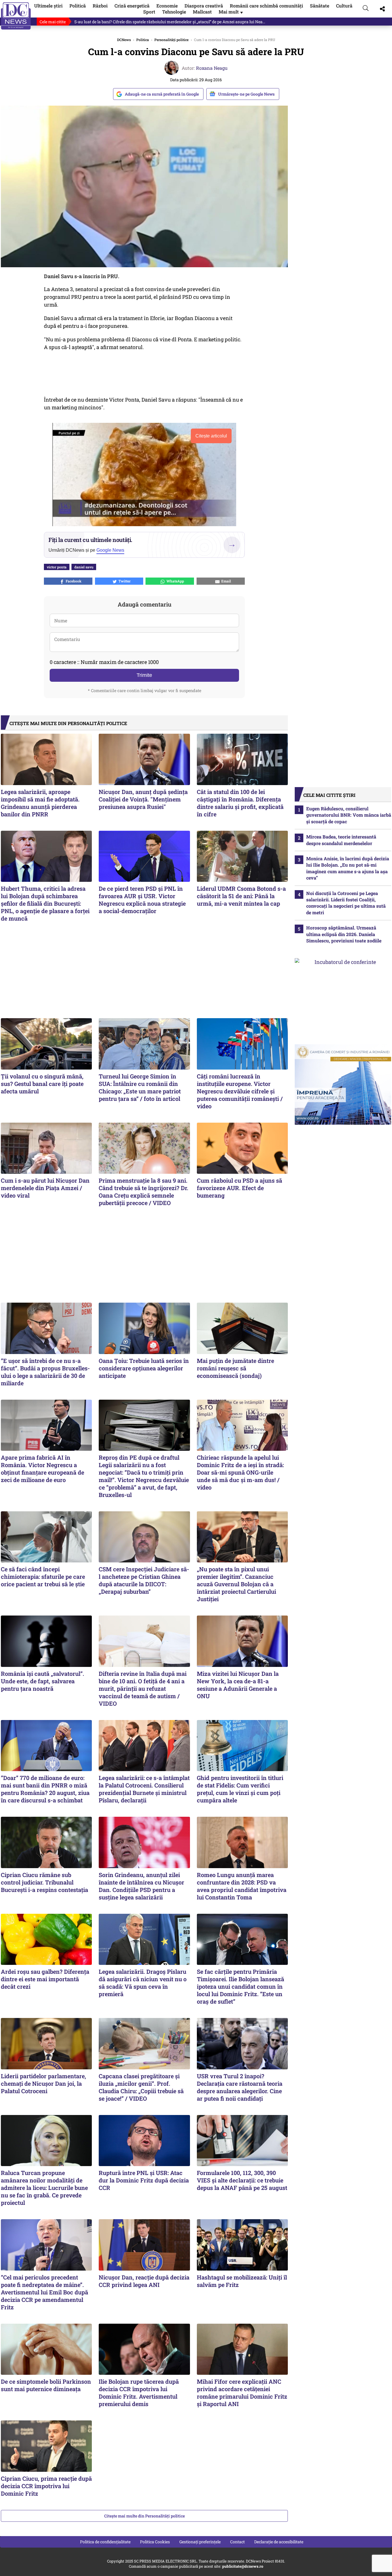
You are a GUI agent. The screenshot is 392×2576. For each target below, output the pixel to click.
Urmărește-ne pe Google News (246, 94)
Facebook (73, 581)
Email (225, 581)
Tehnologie (174, 12)
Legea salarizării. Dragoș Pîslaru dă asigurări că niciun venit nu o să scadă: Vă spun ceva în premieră (143, 1983)
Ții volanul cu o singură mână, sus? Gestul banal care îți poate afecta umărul (42, 1084)
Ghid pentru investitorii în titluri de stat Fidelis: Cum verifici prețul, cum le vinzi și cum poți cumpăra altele (240, 1789)
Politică (78, 6)
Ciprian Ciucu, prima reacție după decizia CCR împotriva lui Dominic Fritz (46, 2486)
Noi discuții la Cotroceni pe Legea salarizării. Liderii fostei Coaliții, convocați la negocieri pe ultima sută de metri (346, 903)
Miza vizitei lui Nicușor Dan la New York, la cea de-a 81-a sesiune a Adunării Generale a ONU (238, 1685)
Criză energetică (132, 6)
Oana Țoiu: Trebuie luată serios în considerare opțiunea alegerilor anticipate (144, 1368)
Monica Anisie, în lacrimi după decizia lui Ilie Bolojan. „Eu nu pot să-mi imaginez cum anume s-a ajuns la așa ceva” (348, 868)
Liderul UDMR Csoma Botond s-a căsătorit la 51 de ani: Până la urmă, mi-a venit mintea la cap (241, 896)
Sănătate (320, 6)
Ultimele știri (48, 6)
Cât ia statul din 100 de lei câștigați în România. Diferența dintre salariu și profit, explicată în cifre (240, 803)
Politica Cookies (155, 2542)
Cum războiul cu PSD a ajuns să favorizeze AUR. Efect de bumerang (239, 1188)
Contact (237, 2542)
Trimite (144, 675)
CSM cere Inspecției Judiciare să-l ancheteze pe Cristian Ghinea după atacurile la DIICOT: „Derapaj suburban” (144, 1580)
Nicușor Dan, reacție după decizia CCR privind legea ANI (144, 2281)
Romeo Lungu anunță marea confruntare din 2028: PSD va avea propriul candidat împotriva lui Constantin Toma (242, 1886)
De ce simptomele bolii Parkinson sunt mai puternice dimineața (46, 2385)
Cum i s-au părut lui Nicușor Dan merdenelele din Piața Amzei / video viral (45, 1188)
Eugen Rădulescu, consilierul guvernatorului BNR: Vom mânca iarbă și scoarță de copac (349, 815)
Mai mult (231, 12)
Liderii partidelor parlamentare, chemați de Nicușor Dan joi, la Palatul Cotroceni (43, 2083)
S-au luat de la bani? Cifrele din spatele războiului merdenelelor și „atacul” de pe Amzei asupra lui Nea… (170, 22)
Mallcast (202, 12)
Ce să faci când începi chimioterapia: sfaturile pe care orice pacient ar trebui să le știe (43, 1576)
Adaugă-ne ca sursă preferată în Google (162, 94)
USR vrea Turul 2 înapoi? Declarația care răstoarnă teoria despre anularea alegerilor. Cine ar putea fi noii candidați (240, 2087)
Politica (143, 40)
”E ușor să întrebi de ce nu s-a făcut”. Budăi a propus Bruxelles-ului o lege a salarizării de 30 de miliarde (45, 1372)
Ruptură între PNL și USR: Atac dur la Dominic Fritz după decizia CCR (144, 2180)
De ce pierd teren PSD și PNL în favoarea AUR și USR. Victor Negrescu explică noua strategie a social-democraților (142, 900)
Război (100, 6)
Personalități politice (171, 40)
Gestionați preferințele (200, 2542)
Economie (167, 6)
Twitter (124, 581)
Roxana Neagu (212, 68)
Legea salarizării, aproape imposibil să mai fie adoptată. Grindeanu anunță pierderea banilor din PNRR (40, 803)
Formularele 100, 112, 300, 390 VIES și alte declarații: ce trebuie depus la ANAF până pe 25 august (242, 2180)
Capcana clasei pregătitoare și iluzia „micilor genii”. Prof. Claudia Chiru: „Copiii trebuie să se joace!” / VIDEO (141, 2087)
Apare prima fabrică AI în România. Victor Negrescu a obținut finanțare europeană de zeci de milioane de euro (42, 1469)
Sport (149, 12)
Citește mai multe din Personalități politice (144, 2516)
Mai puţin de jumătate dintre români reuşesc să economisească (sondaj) (235, 1368)
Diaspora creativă (204, 6)
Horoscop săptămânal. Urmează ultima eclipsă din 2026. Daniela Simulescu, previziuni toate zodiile (344, 934)
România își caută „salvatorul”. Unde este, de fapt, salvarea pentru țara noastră (42, 1681)
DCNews (16, 16)
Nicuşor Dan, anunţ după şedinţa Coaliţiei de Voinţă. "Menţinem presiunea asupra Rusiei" (143, 799)
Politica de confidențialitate (105, 2542)
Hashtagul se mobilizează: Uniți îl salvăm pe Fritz (242, 2281)
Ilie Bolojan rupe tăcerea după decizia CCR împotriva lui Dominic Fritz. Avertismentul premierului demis (139, 2393)
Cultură (344, 6)
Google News (110, 550)
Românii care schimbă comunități (266, 6)
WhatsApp (174, 581)
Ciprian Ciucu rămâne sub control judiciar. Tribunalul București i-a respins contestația (44, 1882)
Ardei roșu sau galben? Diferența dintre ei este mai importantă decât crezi (45, 1979)
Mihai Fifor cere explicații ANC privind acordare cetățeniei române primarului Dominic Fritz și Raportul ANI (242, 2393)
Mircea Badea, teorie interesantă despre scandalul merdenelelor (341, 840)
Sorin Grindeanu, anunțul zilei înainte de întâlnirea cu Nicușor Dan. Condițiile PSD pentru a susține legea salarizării (141, 1886)
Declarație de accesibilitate (279, 2542)
